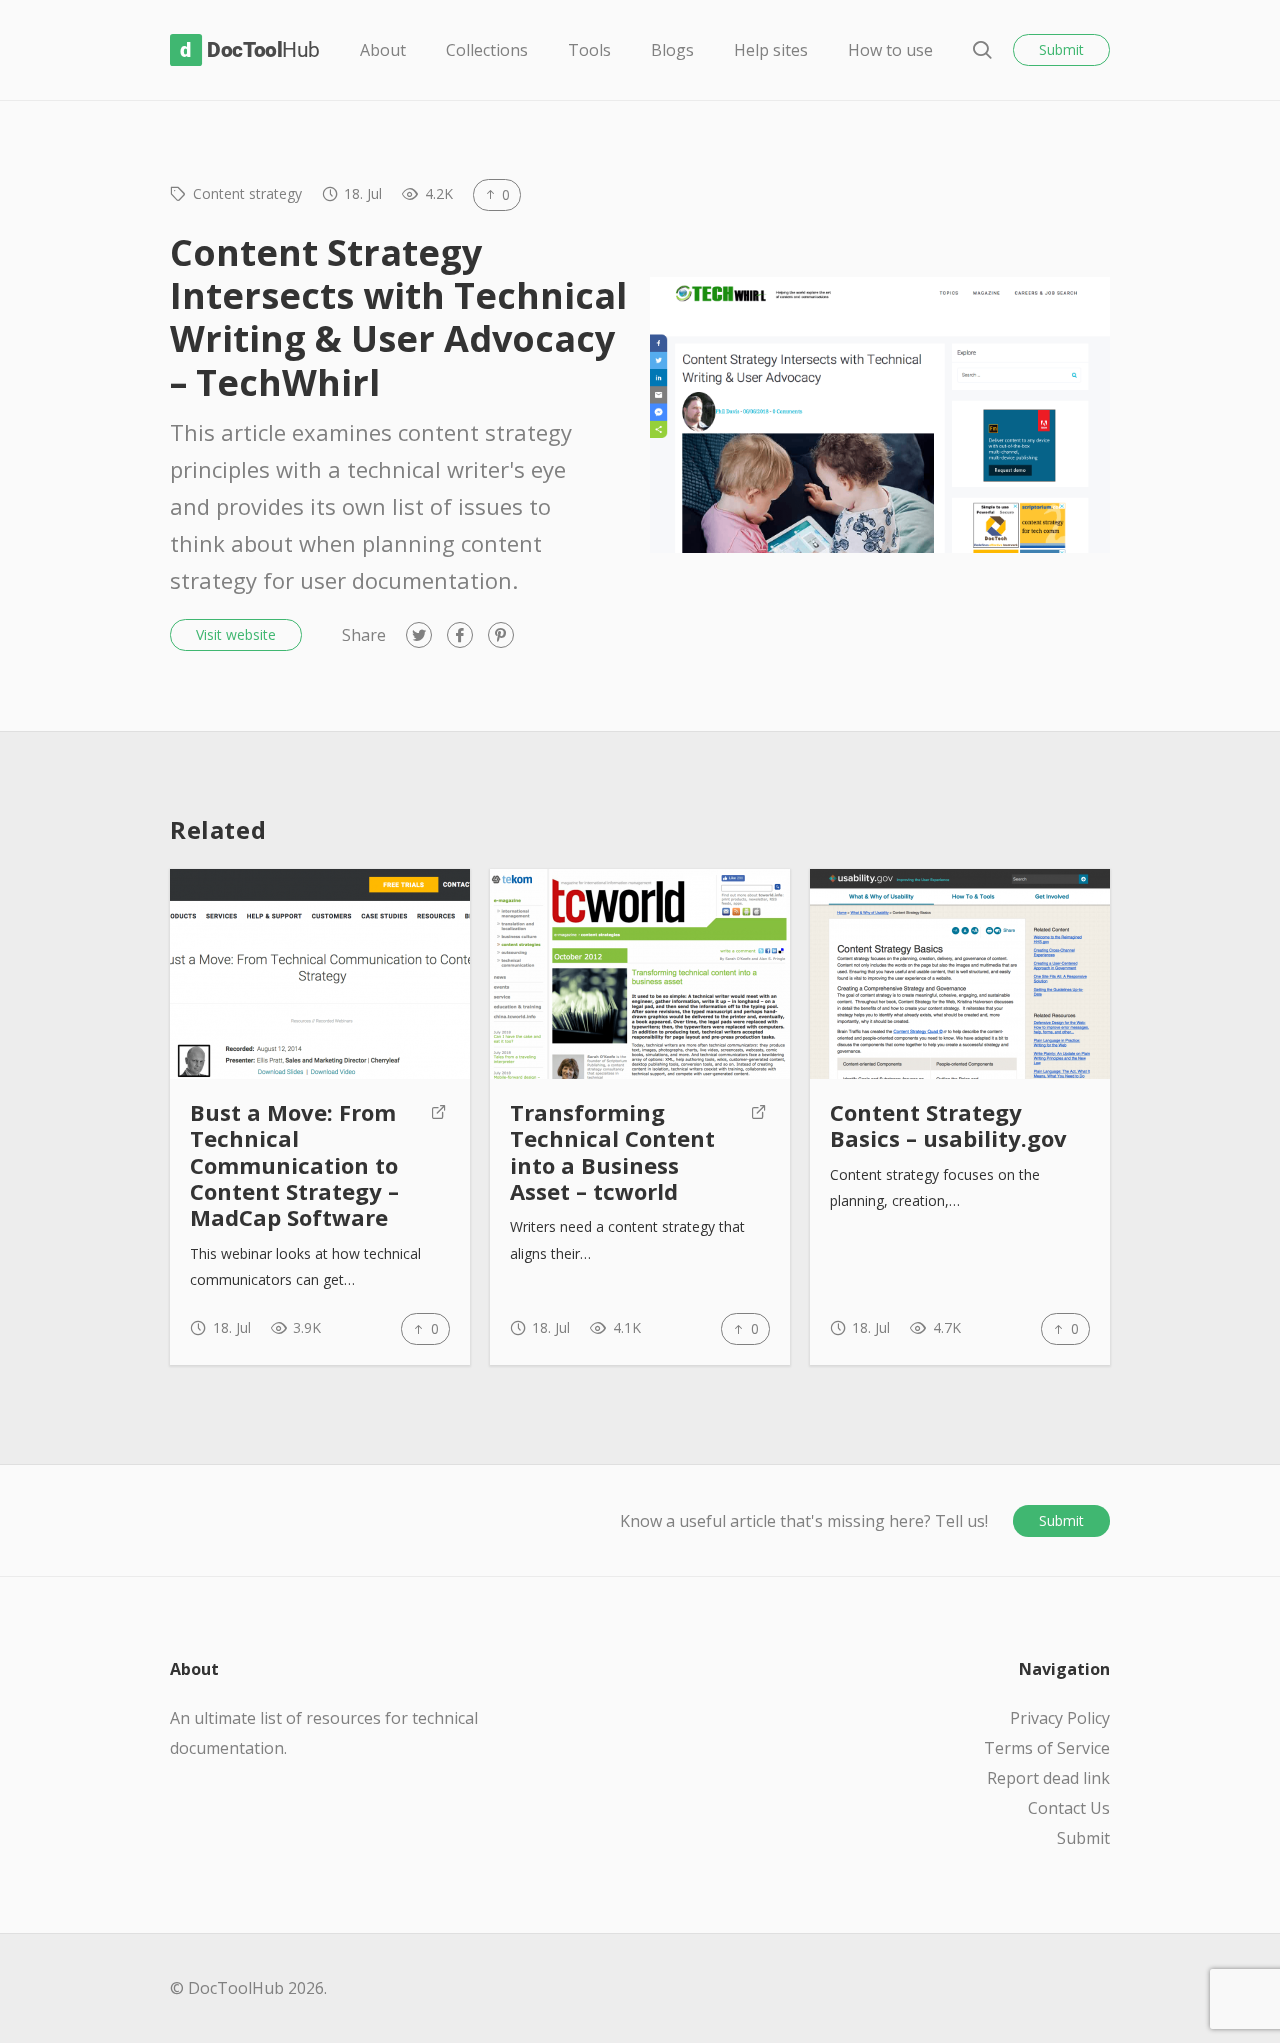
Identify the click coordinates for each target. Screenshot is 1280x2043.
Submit (1061, 49)
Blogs (672, 50)
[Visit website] (439, 1165)
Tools (589, 50)
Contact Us (1069, 1808)
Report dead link (1048, 1778)
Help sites (771, 50)
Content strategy (247, 193)
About (383, 50)
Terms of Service (1047, 1748)
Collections (487, 50)
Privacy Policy (1060, 1718)
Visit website (236, 634)
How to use (890, 50)
